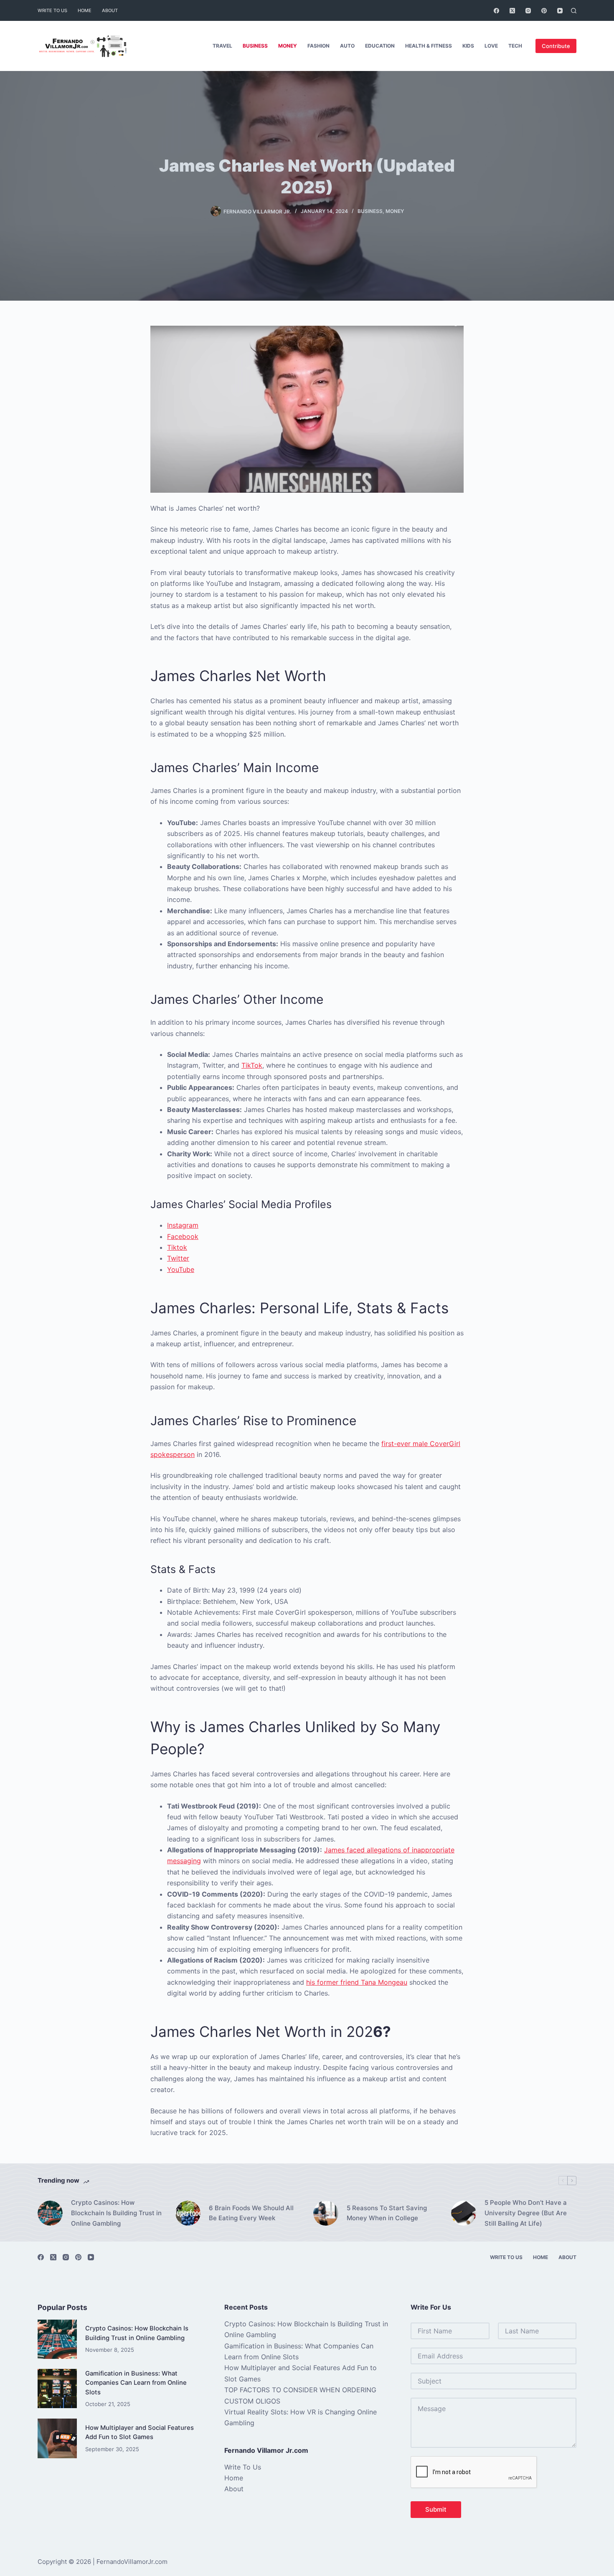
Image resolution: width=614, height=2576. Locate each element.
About (110, 10)
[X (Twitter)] (512, 11)
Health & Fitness (429, 46)
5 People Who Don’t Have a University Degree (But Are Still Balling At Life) (526, 2213)
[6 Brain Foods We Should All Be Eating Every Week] (188, 2213)
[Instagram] (528, 11)
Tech (515, 46)
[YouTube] (560, 11)
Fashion (318, 46)
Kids (468, 46)
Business (255, 46)
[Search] (574, 11)
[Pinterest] (544, 11)
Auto (347, 46)
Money (288, 46)
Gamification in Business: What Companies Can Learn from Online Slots (136, 2383)
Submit (436, 2509)
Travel (222, 46)
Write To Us (52, 10)
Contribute (556, 46)
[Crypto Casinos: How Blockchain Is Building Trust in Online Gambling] (50, 2213)
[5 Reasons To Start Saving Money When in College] (326, 2213)
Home (85, 10)
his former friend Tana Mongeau (357, 1982)
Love (491, 46)
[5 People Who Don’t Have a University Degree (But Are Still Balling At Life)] (464, 2213)
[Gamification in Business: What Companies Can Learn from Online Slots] (57, 2389)
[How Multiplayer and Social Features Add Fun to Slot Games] (57, 2438)
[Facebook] (496, 11)
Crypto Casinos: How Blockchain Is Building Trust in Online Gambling (116, 2213)
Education (380, 46)
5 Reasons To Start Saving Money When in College (387, 2213)
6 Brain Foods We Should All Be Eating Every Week (251, 2213)
